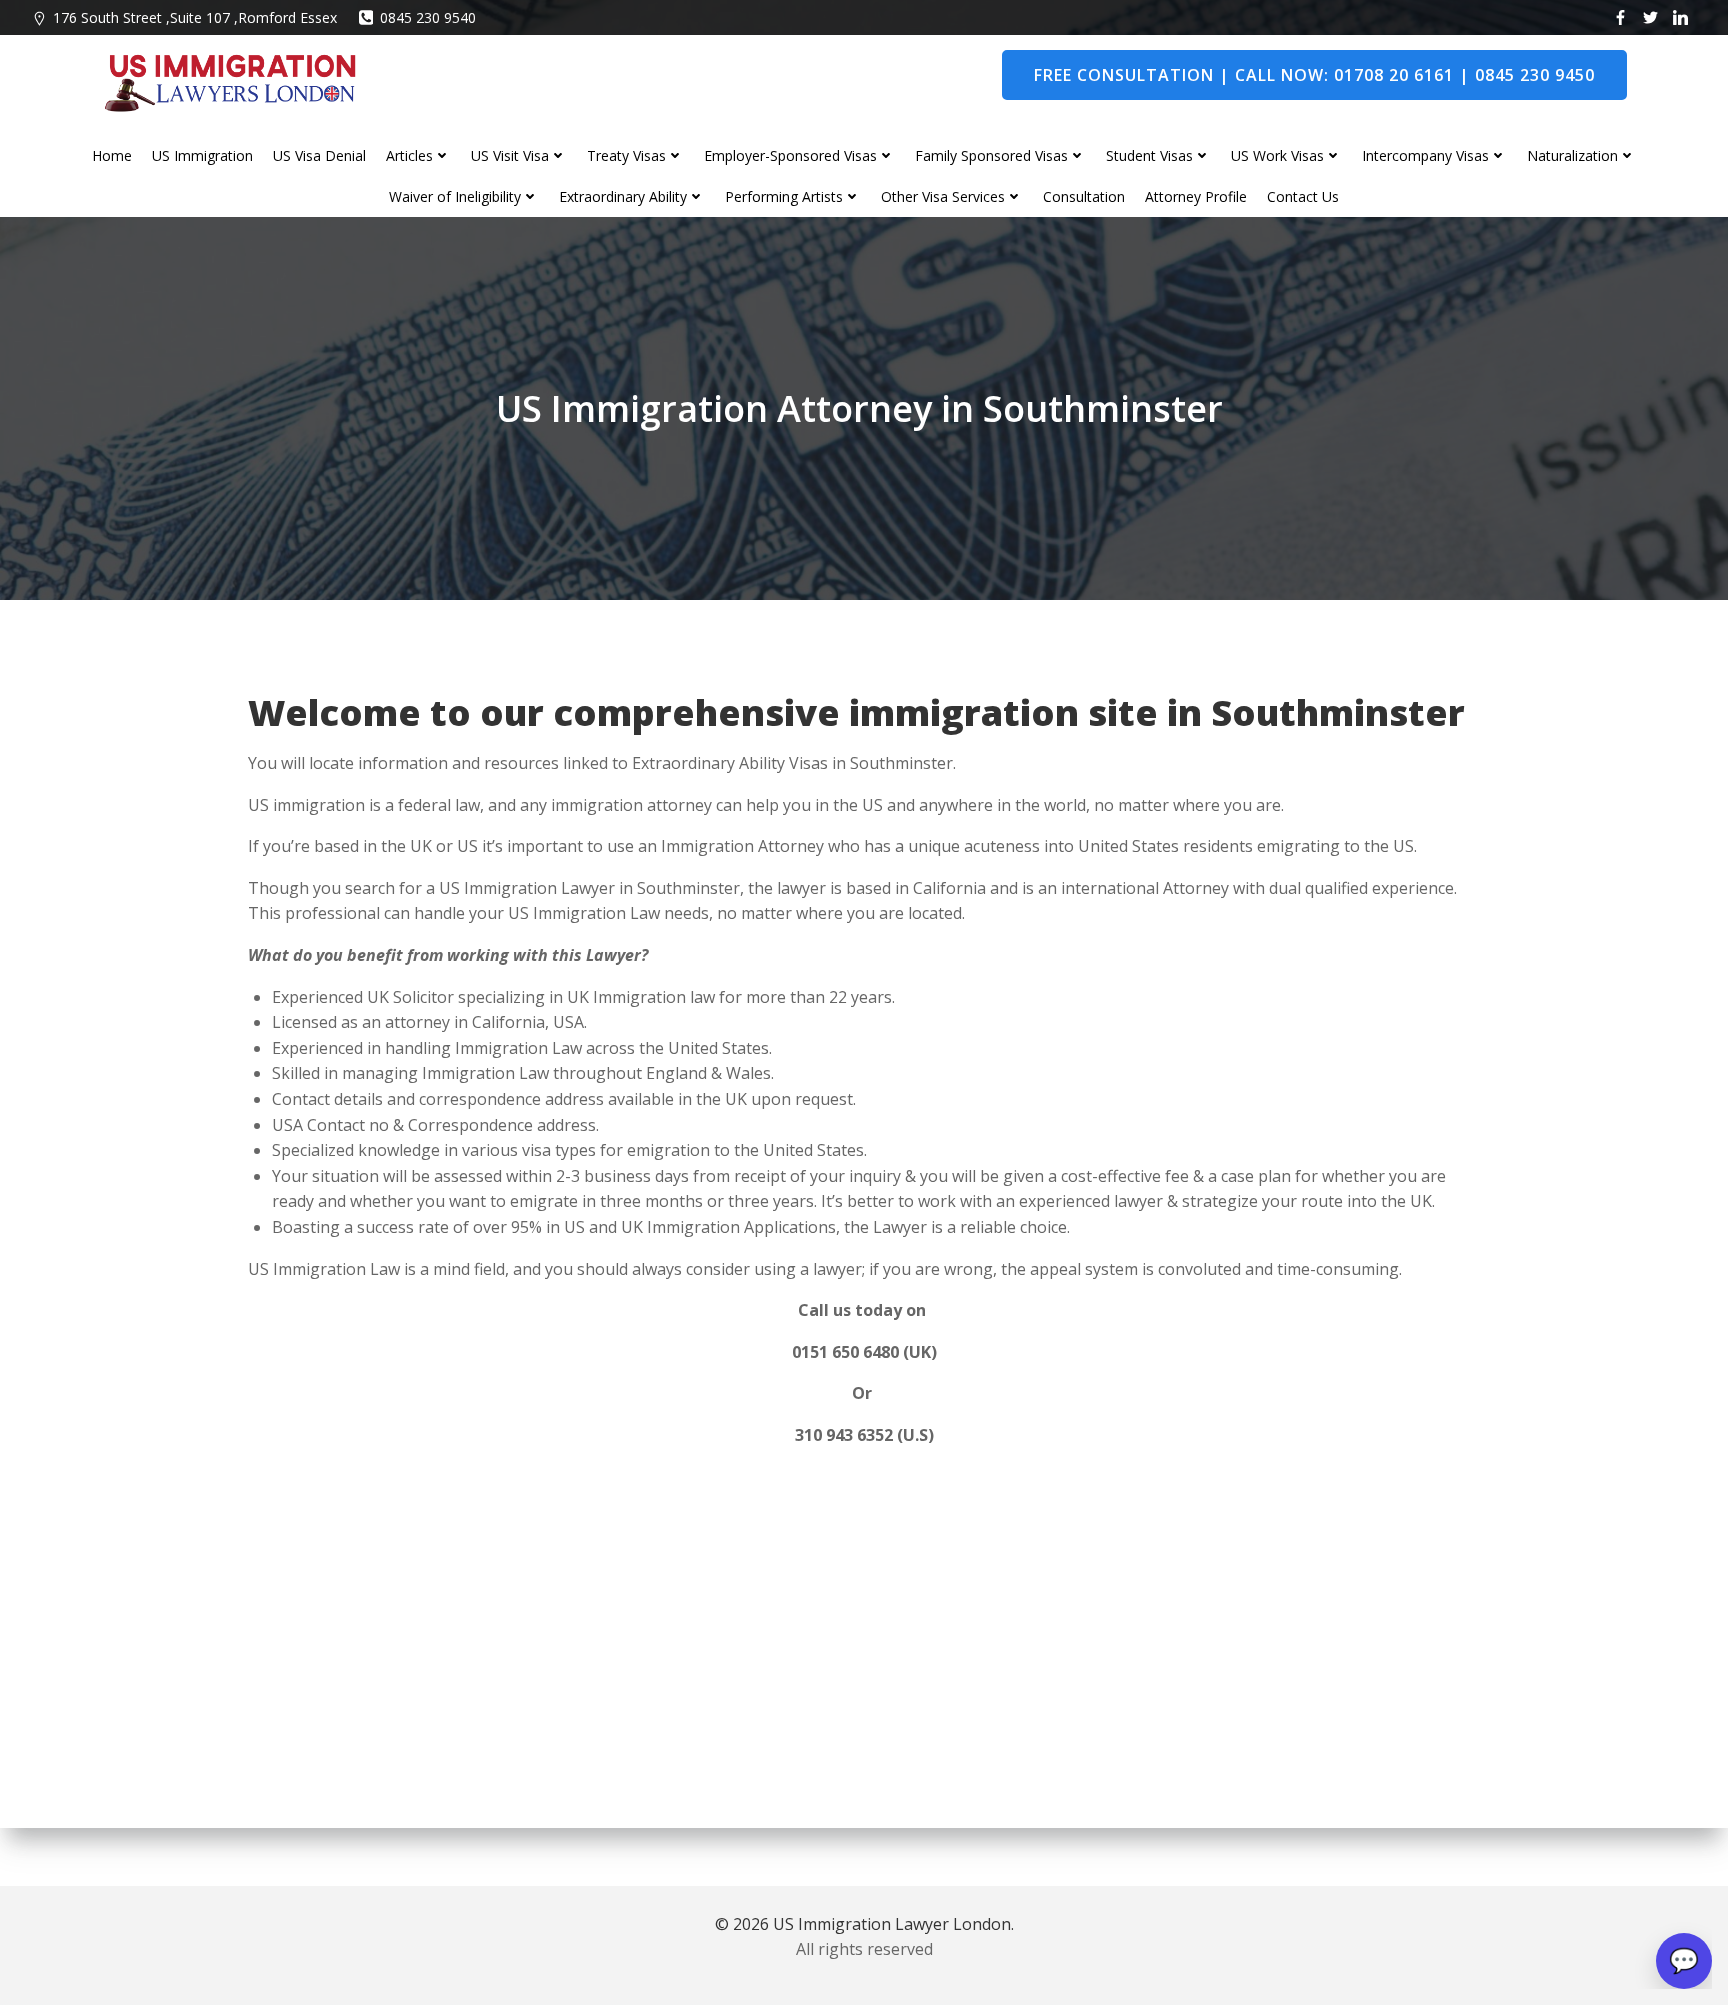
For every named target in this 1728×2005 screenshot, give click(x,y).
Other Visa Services (943, 196)
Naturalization (1572, 155)
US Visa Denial (319, 155)
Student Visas (1149, 155)
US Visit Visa (510, 155)
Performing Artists (784, 196)
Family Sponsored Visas (991, 155)
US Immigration (202, 155)
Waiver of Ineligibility (455, 196)
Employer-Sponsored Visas (790, 155)
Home (112, 155)
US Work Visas (1277, 155)
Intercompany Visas (1425, 155)
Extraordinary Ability (623, 196)
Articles (409, 155)
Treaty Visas (626, 155)
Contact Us (1303, 196)
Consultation (1084, 196)
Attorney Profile (1196, 196)
